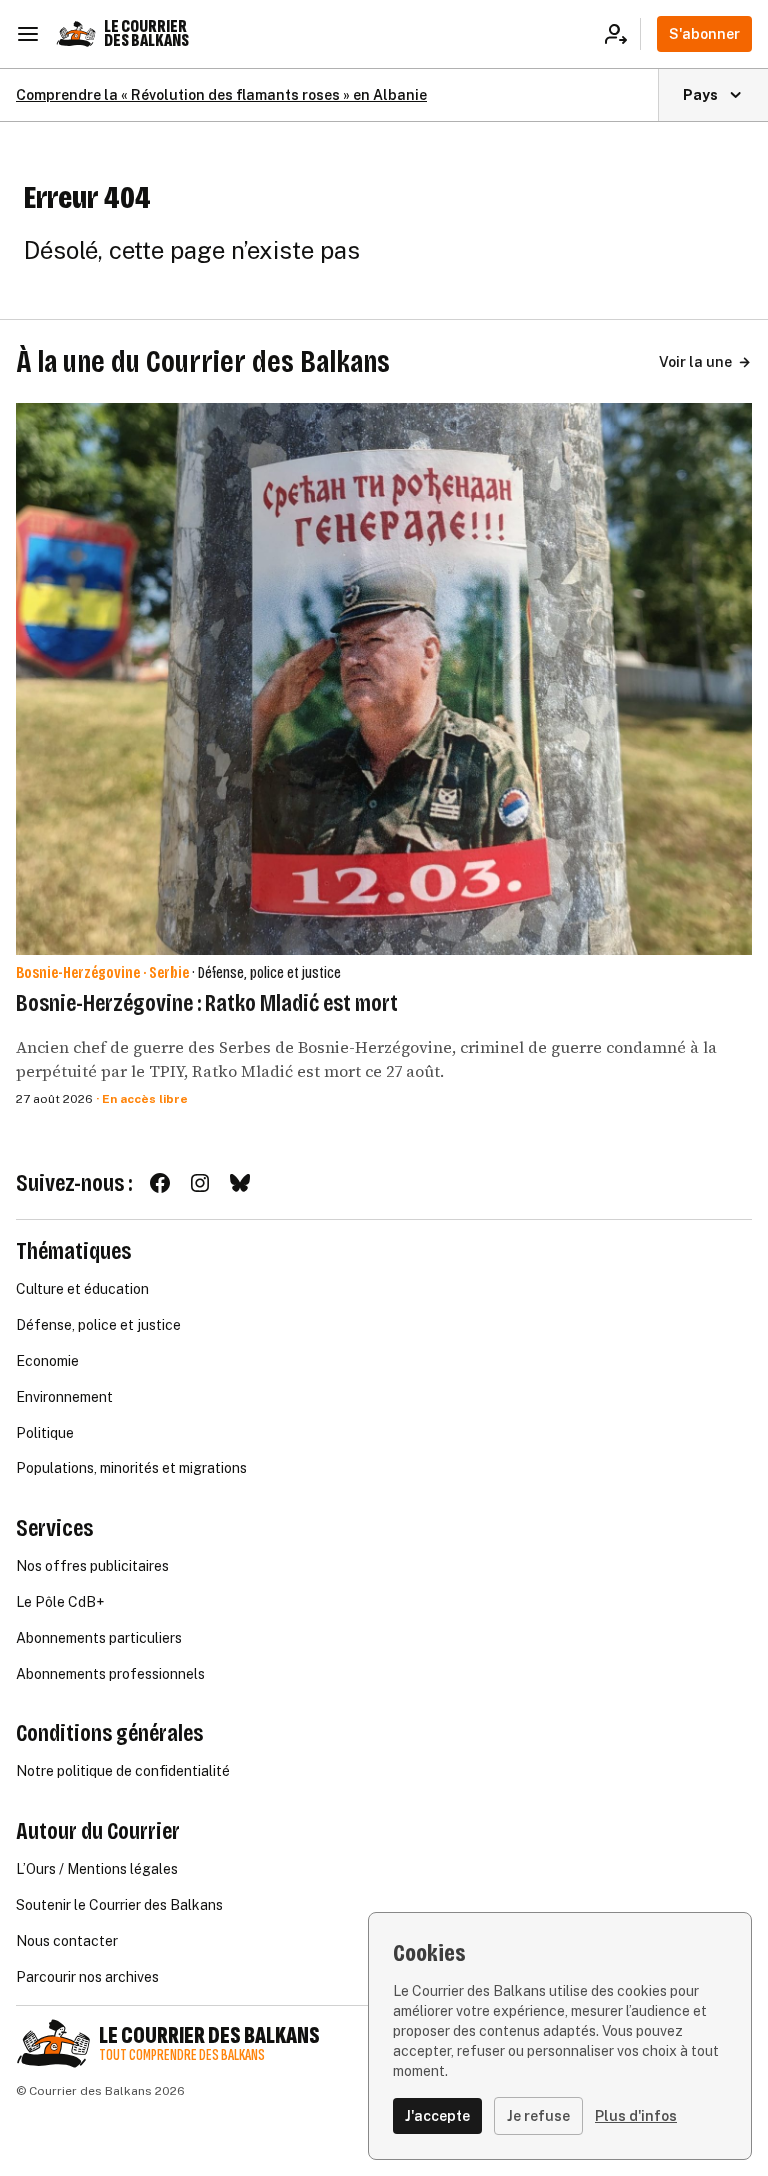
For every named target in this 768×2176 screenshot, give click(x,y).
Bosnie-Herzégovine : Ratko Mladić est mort (207, 1003)
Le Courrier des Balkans (146, 33)
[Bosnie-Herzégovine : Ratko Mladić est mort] (384, 678)
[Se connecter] (622, 34)
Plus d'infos (636, 2116)
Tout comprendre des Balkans (182, 2055)
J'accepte (437, 2116)
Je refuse (538, 2116)
